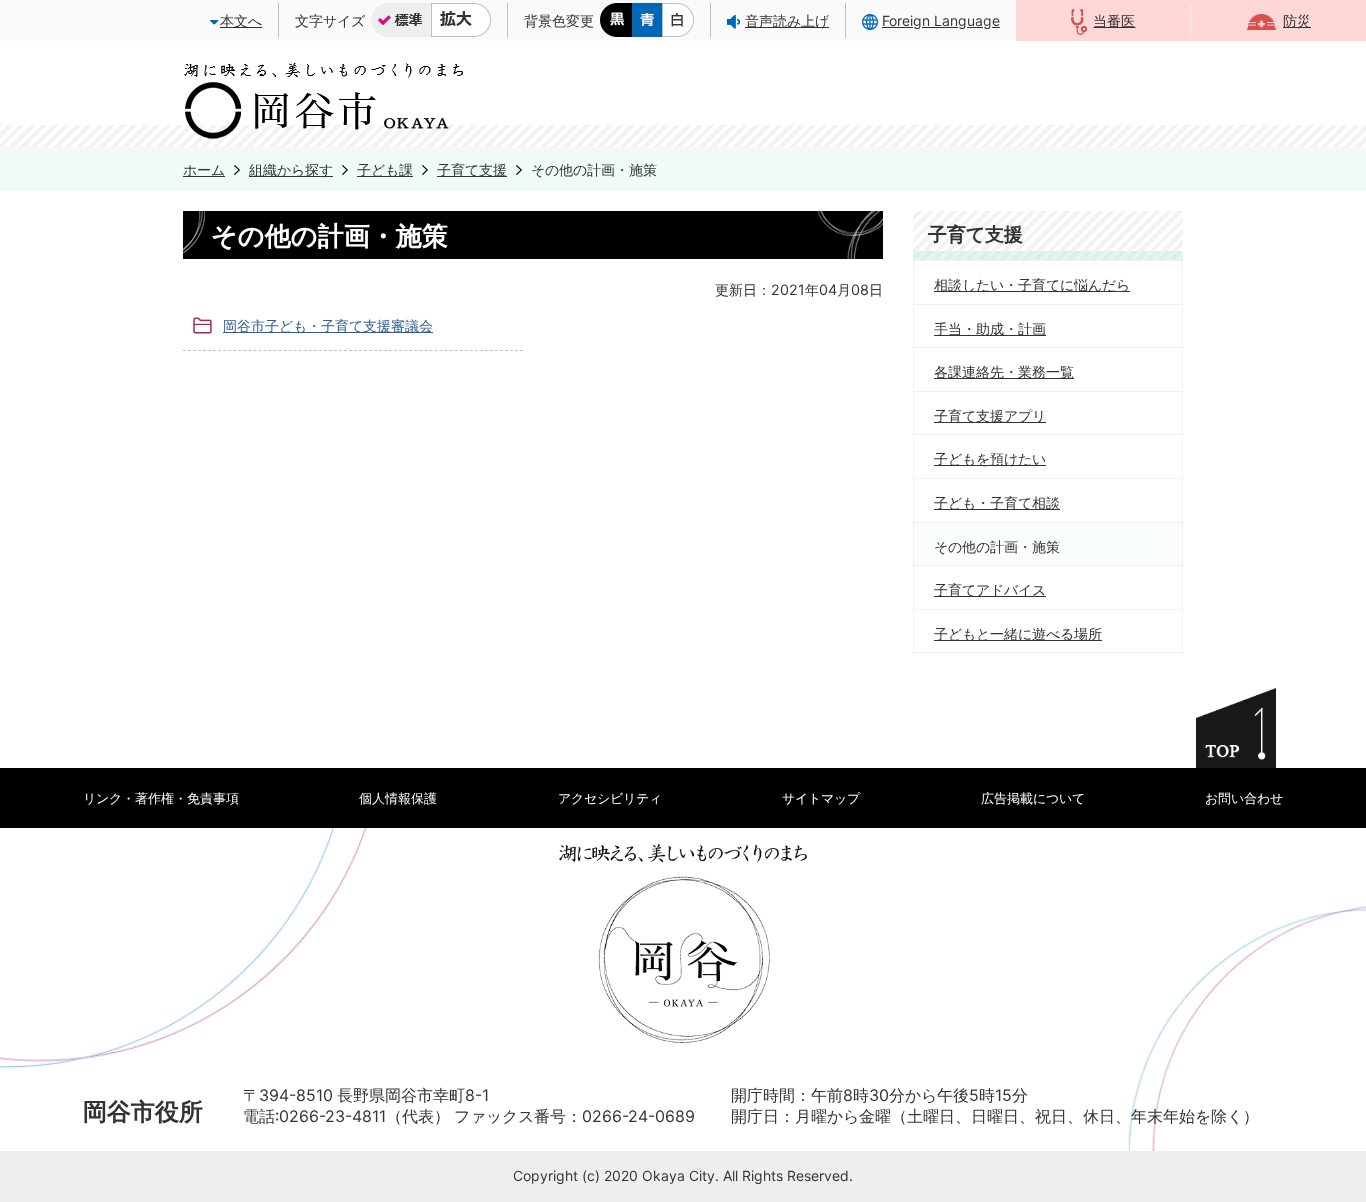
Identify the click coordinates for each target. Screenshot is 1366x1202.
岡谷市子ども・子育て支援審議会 (328, 325)
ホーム (204, 169)
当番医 (1114, 20)
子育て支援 (472, 169)
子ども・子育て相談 (997, 502)
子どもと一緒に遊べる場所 (1018, 633)
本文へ (241, 20)
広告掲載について (1033, 798)
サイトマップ (821, 798)
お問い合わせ (1244, 798)
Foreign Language (941, 20)
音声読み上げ (787, 20)
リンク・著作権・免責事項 (161, 798)
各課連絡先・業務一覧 (1004, 371)
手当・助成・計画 (990, 328)
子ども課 (385, 169)
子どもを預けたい (990, 458)
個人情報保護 (398, 798)
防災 (1297, 20)
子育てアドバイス (990, 589)
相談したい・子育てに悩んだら (1032, 284)
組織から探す (291, 169)
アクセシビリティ (610, 798)
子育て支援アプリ (990, 415)
